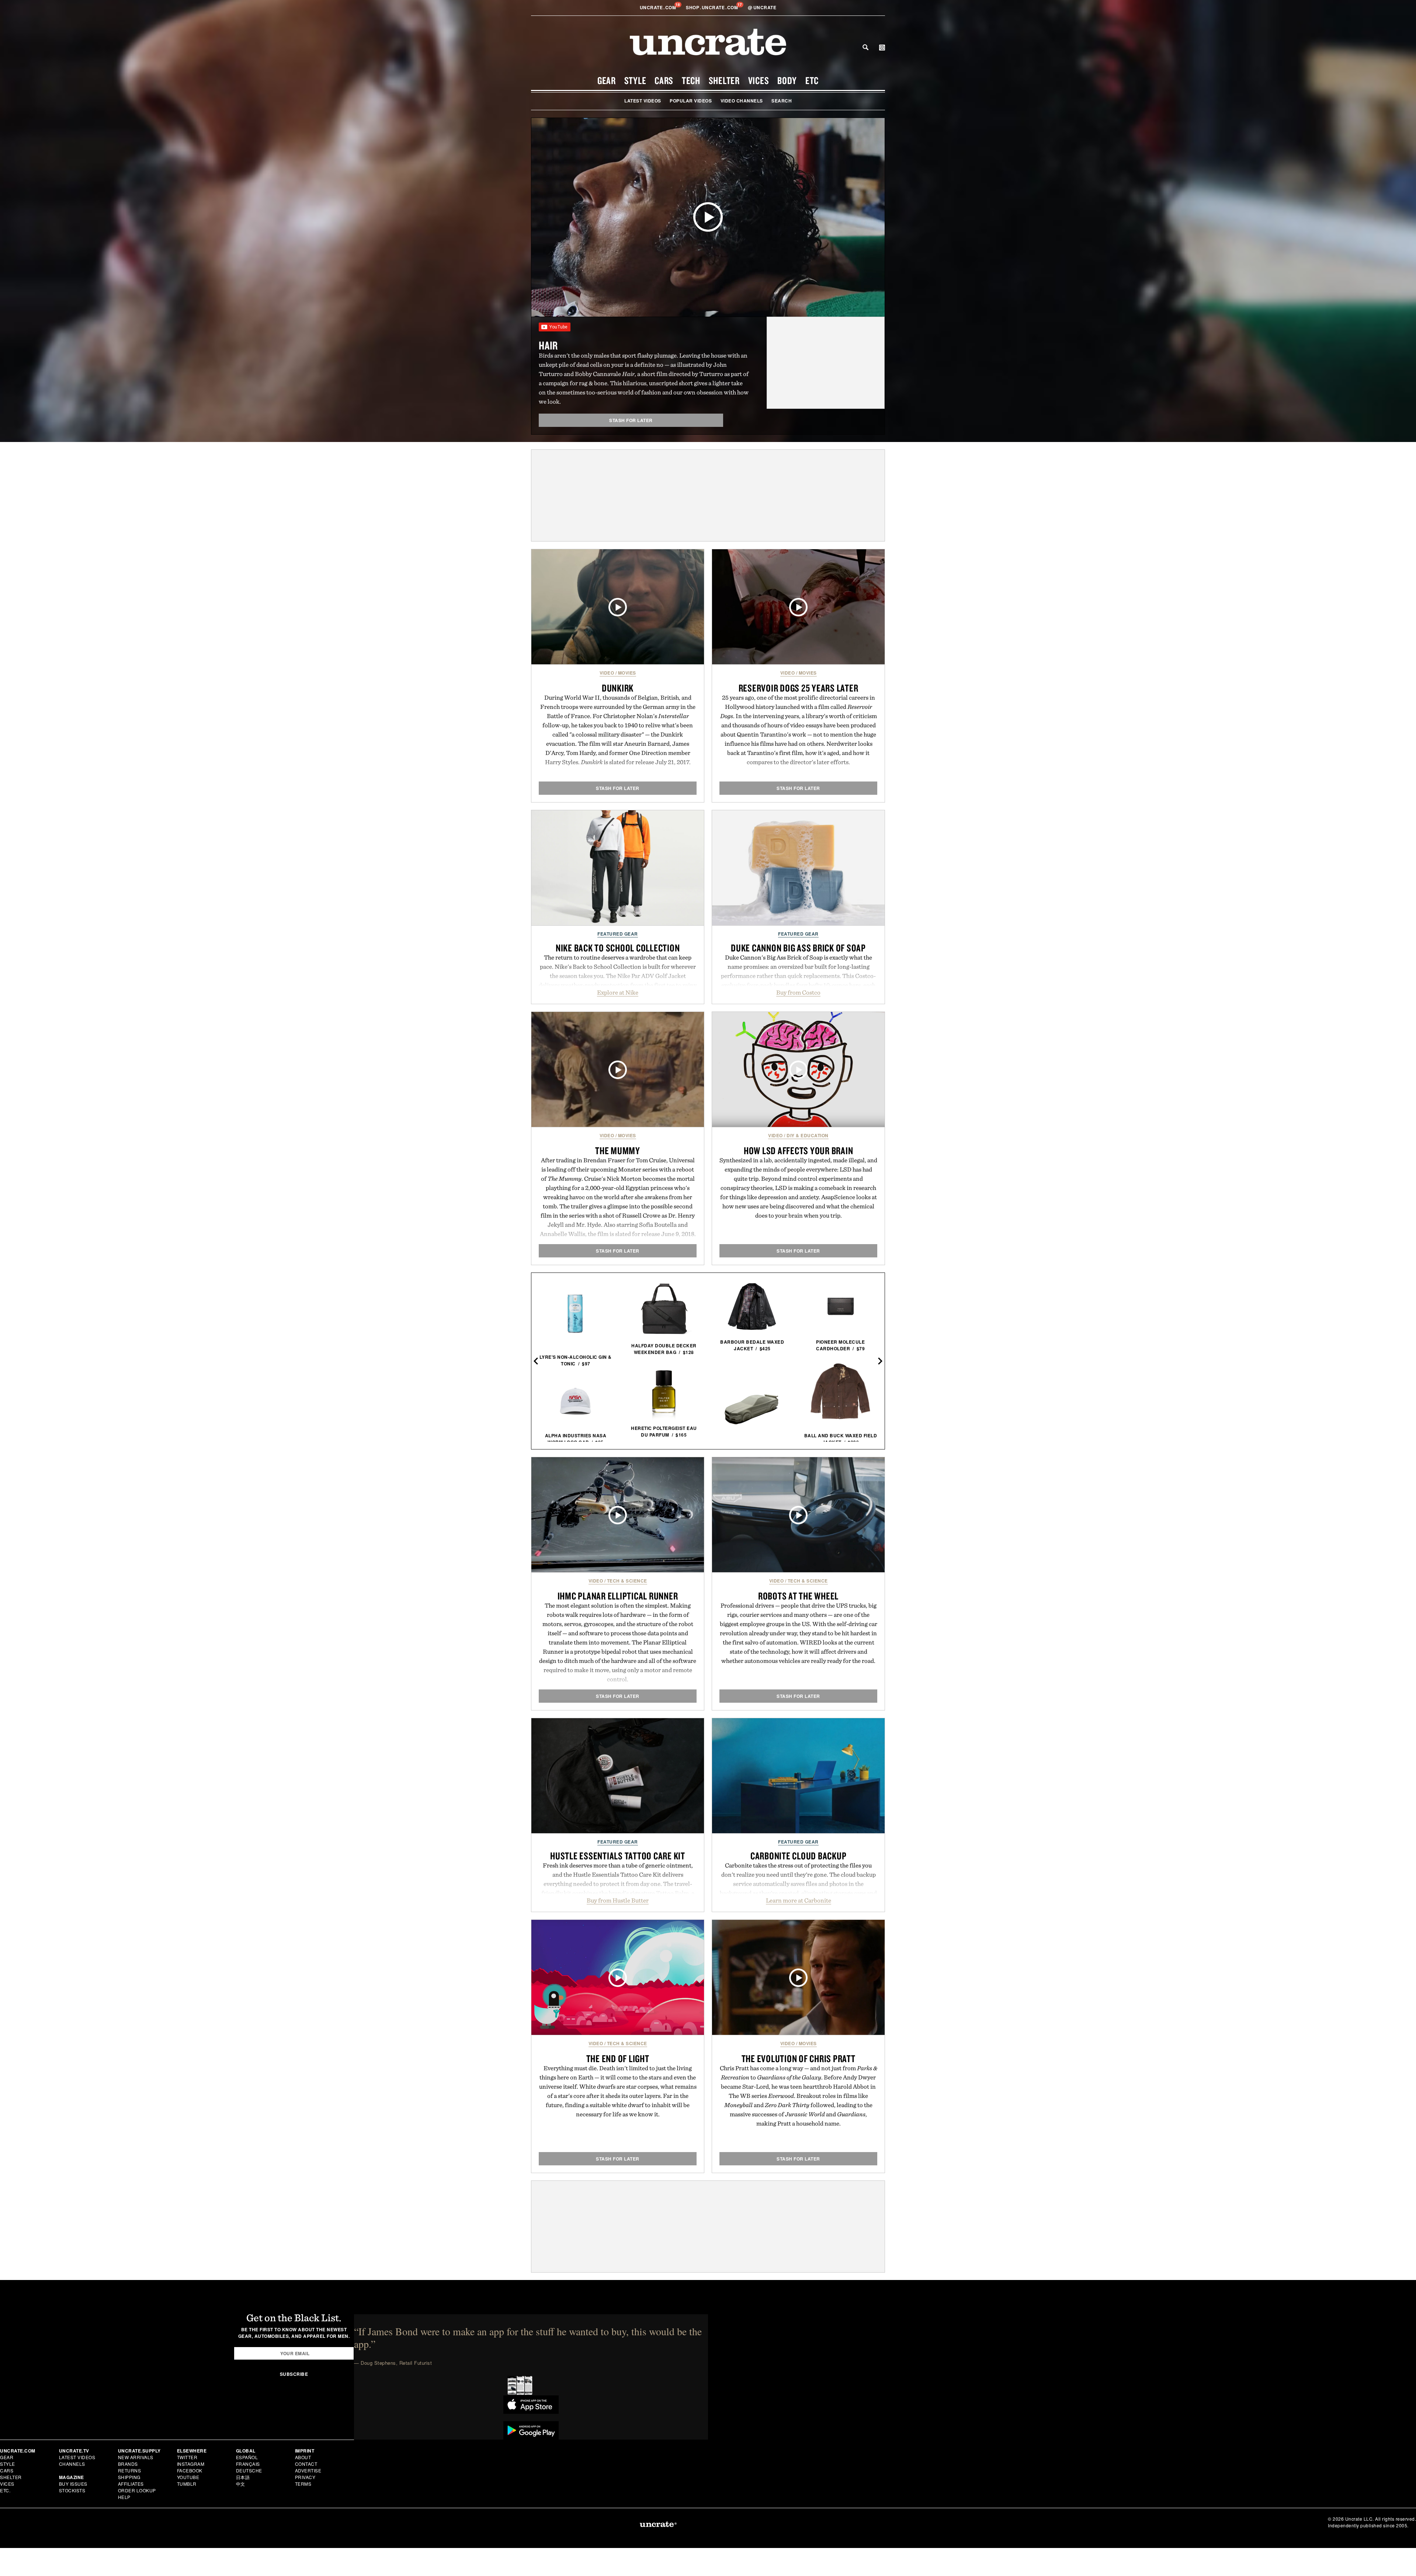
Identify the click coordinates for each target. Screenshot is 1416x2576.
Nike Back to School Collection (618, 948)
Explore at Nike (618, 992)
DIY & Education (808, 1135)
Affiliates (131, 2484)
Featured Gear (618, 934)
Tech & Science (627, 1581)
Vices (759, 80)
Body (787, 80)
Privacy (305, 2477)
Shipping (129, 2477)
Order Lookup (137, 2490)
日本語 (243, 2477)
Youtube (188, 2477)
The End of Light (618, 2058)
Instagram (191, 2464)
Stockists (72, 2490)
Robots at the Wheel (798, 1596)
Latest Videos (643, 101)
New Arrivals (136, 2457)
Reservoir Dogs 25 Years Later (799, 688)
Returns (130, 2470)
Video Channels (742, 101)
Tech (691, 80)
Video (607, 673)
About (303, 2457)
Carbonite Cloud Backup (799, 1856)
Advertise (308, 2470)
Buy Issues (73, 2484)
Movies (627, 673)
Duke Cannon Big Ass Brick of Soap (798, 948)
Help (124, 2497)
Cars (664, 80)
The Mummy (618, 1151)
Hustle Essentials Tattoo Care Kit (618, 1856)
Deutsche (249, 2470)
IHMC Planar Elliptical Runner (618, 1596)
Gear (607, 80)
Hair (548, 345)
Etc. (5, 2490)
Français (248, 2464)
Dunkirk (618, 688)
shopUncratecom (713, 7)
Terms (303, 2484)
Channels (72, 2464)
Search (865, 47)
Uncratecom (659, 7)
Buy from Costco (798, 992)
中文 (241, 2484)
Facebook (190, 2470)
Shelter (724, 80)
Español (247, 2457)
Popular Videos (691, 101)
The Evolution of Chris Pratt (799, 2058)
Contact (306, 2464)
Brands (128, 2464)
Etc (812, 80)
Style (635, 80)
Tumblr (187, 2484)
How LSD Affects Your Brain (799, 1151)
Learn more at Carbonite (799, 1900)
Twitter (187, 2457)
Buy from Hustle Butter (618, 1900)
